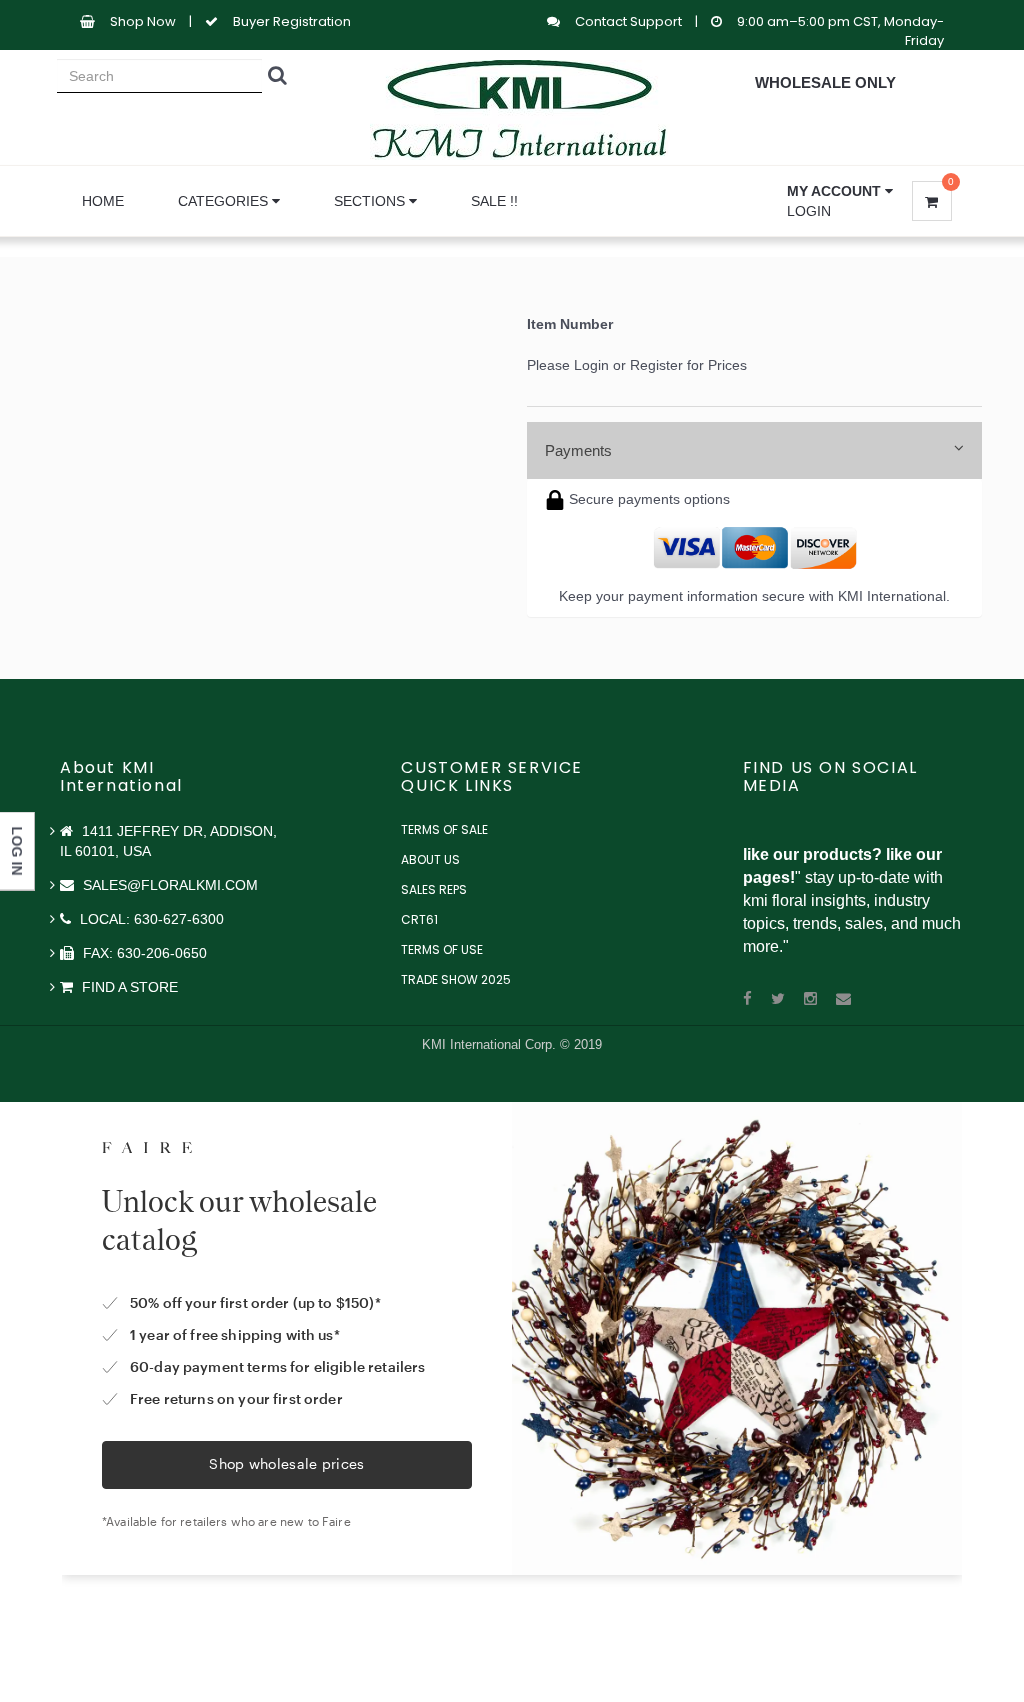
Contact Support (630, 21)
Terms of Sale (444, 829)
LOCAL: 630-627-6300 (150, 919)
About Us (430, 859)
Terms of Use (442, 949)
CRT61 (419, 919)
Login (809, 211)
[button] (840, 191)
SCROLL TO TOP (975, 735)
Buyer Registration (292, 21)
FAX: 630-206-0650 (143, 953)
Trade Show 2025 (456, 979)
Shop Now (143, 21)
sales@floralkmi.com (168, 885)
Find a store (128, 987)
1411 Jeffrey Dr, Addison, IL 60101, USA (168, 841)
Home (103, 201)
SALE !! (494, 201)
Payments (578, 450)
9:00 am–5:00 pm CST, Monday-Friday (840, 31)
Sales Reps (434, 889)
